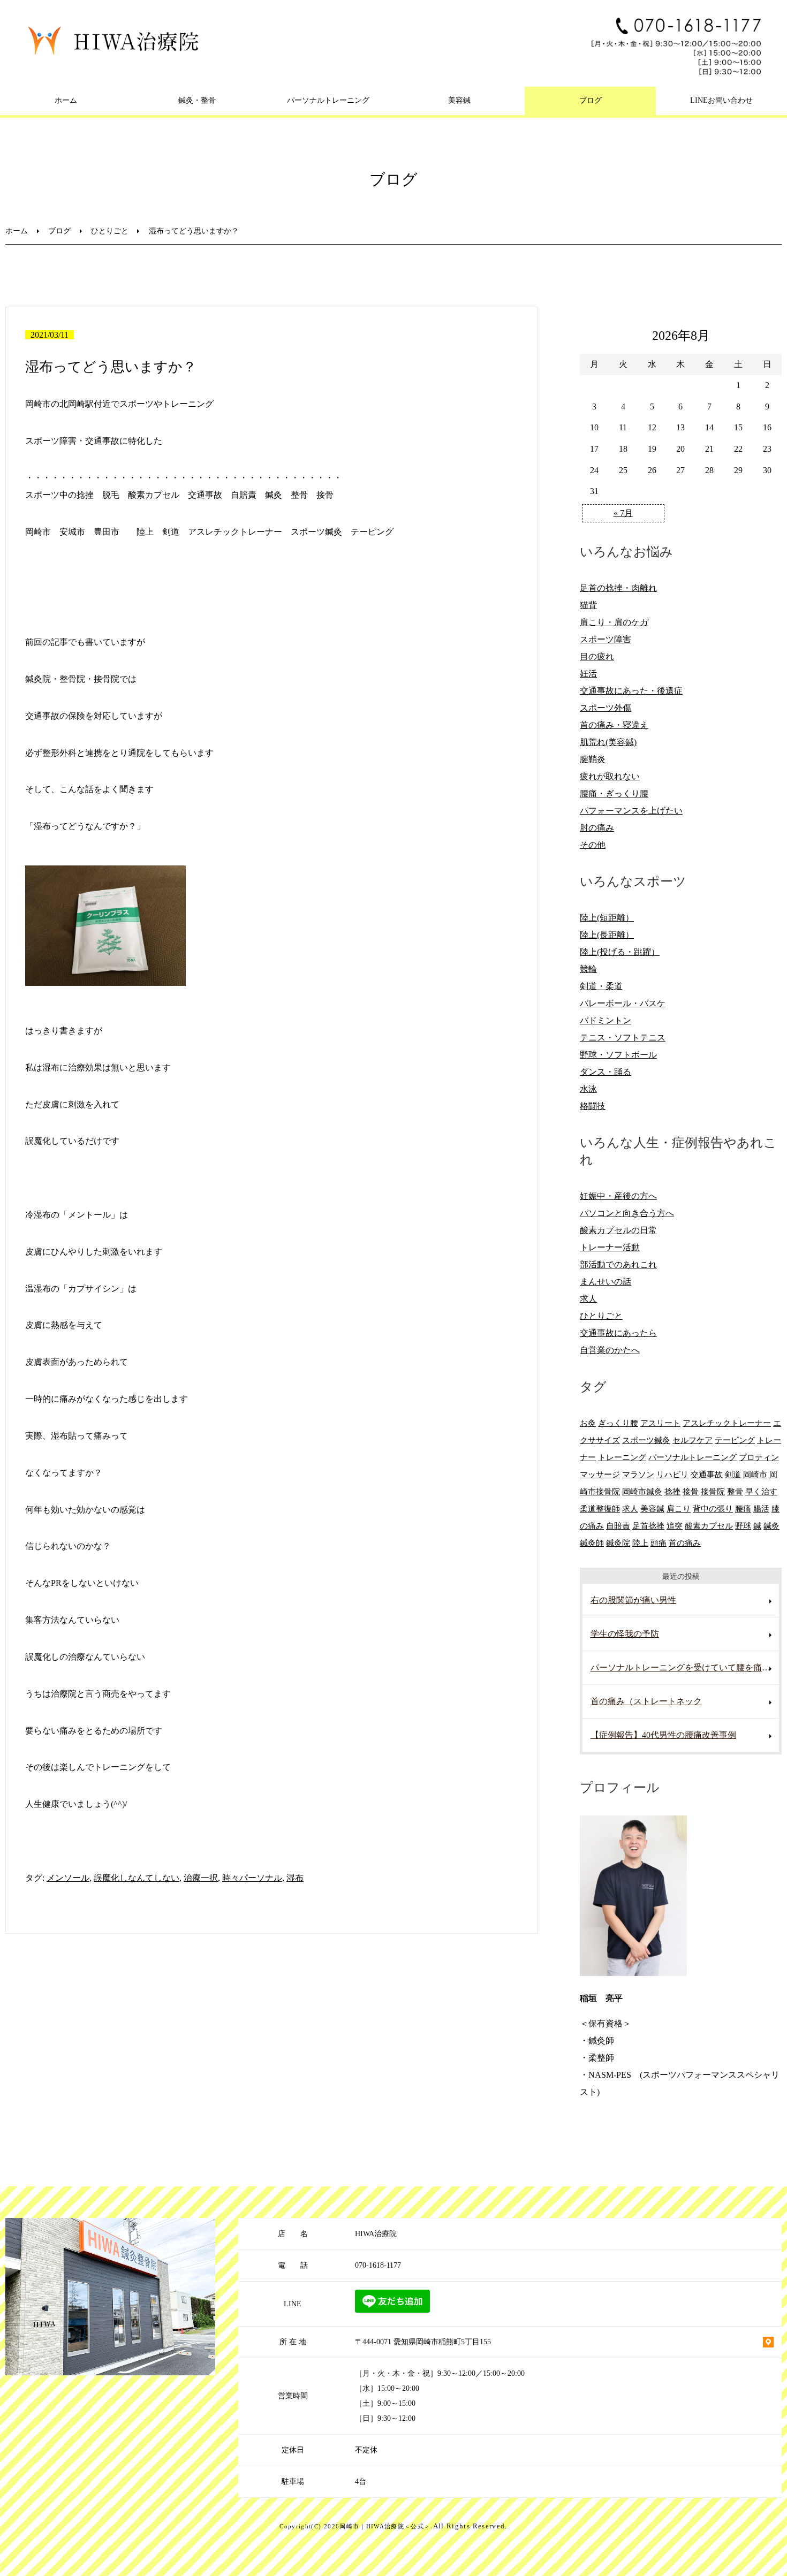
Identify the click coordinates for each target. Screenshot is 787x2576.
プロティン (759, 1457)
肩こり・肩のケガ (614, 622)
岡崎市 (755, 1474)
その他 (593, 845)
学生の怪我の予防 (625, 1634)
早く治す (761, 1491)
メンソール (68, 1878)
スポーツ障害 (606, 639)
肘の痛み (597, 828)
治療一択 (201, 1878)
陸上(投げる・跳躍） (620, 952)
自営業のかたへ (610, 1350)
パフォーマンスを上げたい (631, 811)
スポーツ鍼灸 (646, 1440)
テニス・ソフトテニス (623, 1038)
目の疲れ (597, 656)
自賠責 (618, 1526)
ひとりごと (110, 231)
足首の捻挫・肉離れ (618, 588)
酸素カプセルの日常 (618, 1230)
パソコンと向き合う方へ (627, 1213)
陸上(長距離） (607, 935)
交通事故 (707, 1474)
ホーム (66, 100)
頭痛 (659, 1543)
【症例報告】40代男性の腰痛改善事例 (663, 1735)
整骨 (735, 1491)
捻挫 (672, 1491)
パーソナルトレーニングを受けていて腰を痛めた (685, 1667)
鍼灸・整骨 (197, 100)
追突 (675, 1526)
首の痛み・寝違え (614, 725)
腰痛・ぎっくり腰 (614, 793)
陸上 (640, 1543)
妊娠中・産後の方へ (618, 1196)
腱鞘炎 (593, 759)
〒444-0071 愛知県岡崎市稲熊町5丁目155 (423, 2342)
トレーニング (622, 1457)
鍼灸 (771, 1526)
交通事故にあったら (618, 1333)
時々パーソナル (252, 1878)
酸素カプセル (709, 1526)
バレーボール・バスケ (623, 1003)
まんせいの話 (606, 1282)
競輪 (588, 969)
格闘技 (593, 1106)
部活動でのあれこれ (618, 1264)
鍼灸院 (618, 1543)
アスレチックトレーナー (727, 1423)
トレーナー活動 (610, 1247)
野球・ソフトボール (618, 1055)
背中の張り (713, 1509)
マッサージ (600, 1474)
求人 (588, 1299)
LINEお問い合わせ (721, 100)
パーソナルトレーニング (328, 100)
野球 (743, 1526)
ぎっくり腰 (618, 1423)
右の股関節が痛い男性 (633, 1600)
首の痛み (685, 1543)
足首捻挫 (648, 1526)
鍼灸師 (592, 1543)
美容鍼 (459, 100)
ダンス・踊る (606, 1072)
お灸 (588, 1423)
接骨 (691, 1491)
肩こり (679, 1509)
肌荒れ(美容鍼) (608, 742)
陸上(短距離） (607, 918)
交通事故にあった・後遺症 (631, 691)
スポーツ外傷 (606, 708)
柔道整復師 (600, 1509)
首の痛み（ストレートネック (646, 1701)
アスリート (660, 1423)
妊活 (588, 674)
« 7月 (623, 513)
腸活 (761, 1509)
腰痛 (743, 1509)
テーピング (735, 1440)
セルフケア (693, 1440)
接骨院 (713, 1491)
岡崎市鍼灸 (642, 1491)
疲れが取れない (610, 776)
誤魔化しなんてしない (137, 1878)
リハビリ (672, 1474)
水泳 (588, 1089)
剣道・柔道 (601, 986)
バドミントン (606, 1020)
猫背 (588, 605)
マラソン (638, 1474)
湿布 (295, 1878)
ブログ (591, 100)
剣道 (733, 1474)
